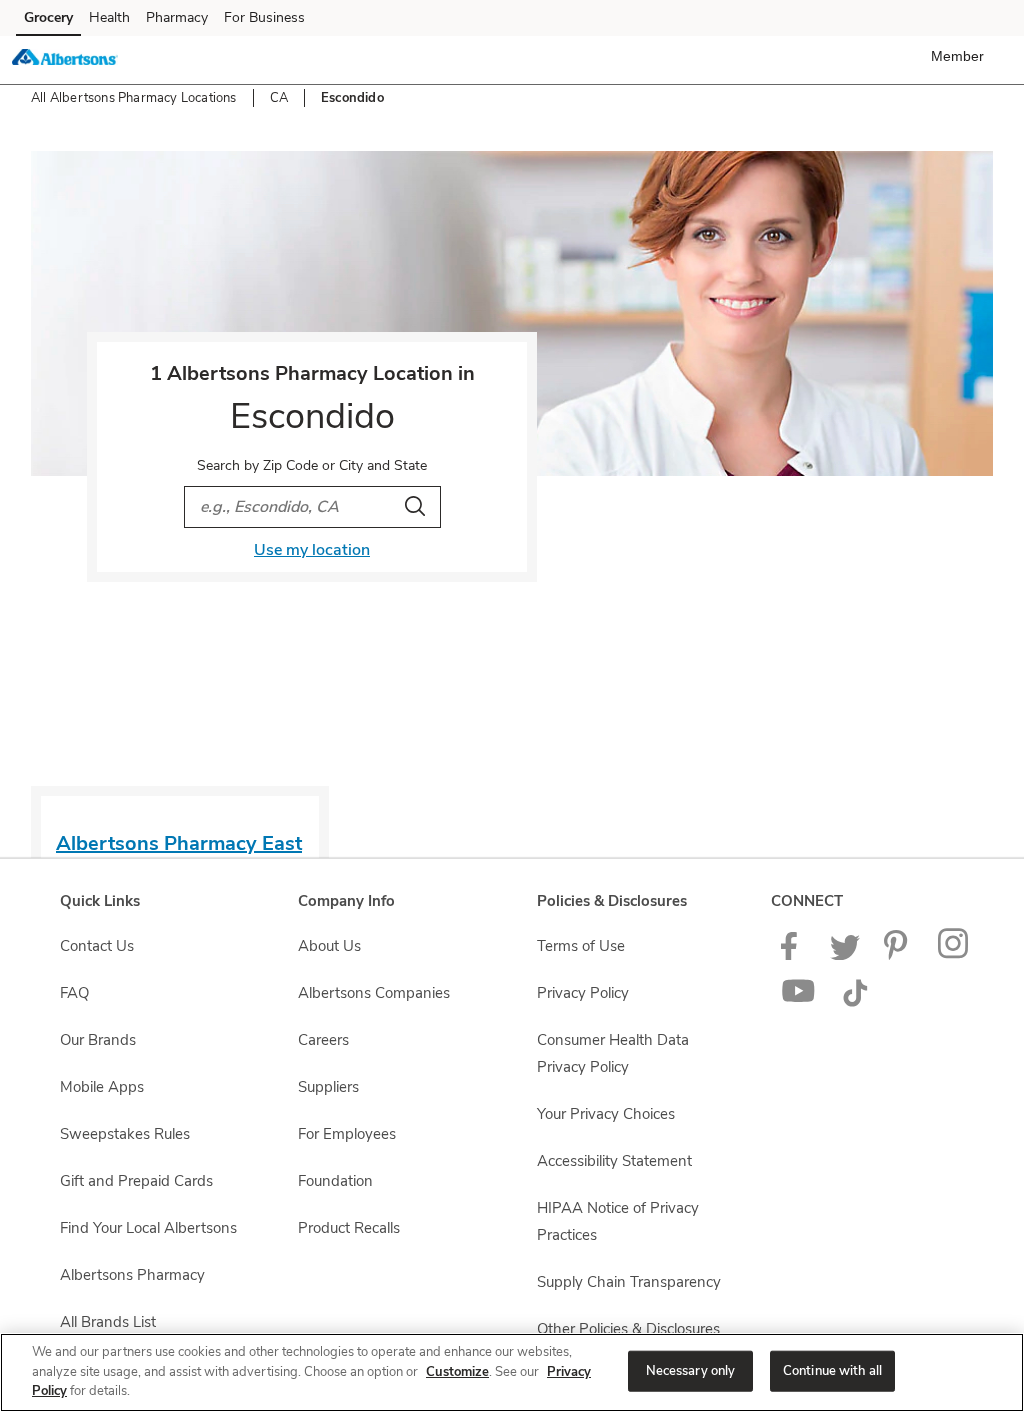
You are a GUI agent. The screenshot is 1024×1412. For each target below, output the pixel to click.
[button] (961, 56)
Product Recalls (349, 1228)
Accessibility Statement (614, 1161)
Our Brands (98, 1040)
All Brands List (108, 1322)
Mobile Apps (102, 1087)
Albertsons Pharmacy (132, 1275)
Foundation (335, 1181)
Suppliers (328, 1087)
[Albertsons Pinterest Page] (899, 955)
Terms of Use (581, 946)
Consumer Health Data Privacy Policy (613, 1053)
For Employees (347, 1134)
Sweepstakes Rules (125, 1134)
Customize (457, 1372)
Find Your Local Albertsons (148, 1228)
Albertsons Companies (374, 993)
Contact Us (97, 946)
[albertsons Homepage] (65, 60)
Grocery (48, 17)
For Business (264, 17)
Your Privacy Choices (606, 1114)
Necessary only (691, 1370)
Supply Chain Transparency (629, 1282)
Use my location (312, 550)
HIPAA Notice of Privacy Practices (618, 1221)
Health (109, 17)
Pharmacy (177, 17)
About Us (329, 946)
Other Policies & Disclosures (628, 1329)
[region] (512, 1372)
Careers (323, 1040)
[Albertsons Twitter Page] (845, 955)
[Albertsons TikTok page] (855, 1002)
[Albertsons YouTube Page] (799, 1002)
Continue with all (832, 1370)
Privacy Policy (583, 993)
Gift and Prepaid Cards (136, 1181)
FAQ (74, 993)
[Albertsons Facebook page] (793, 955)
